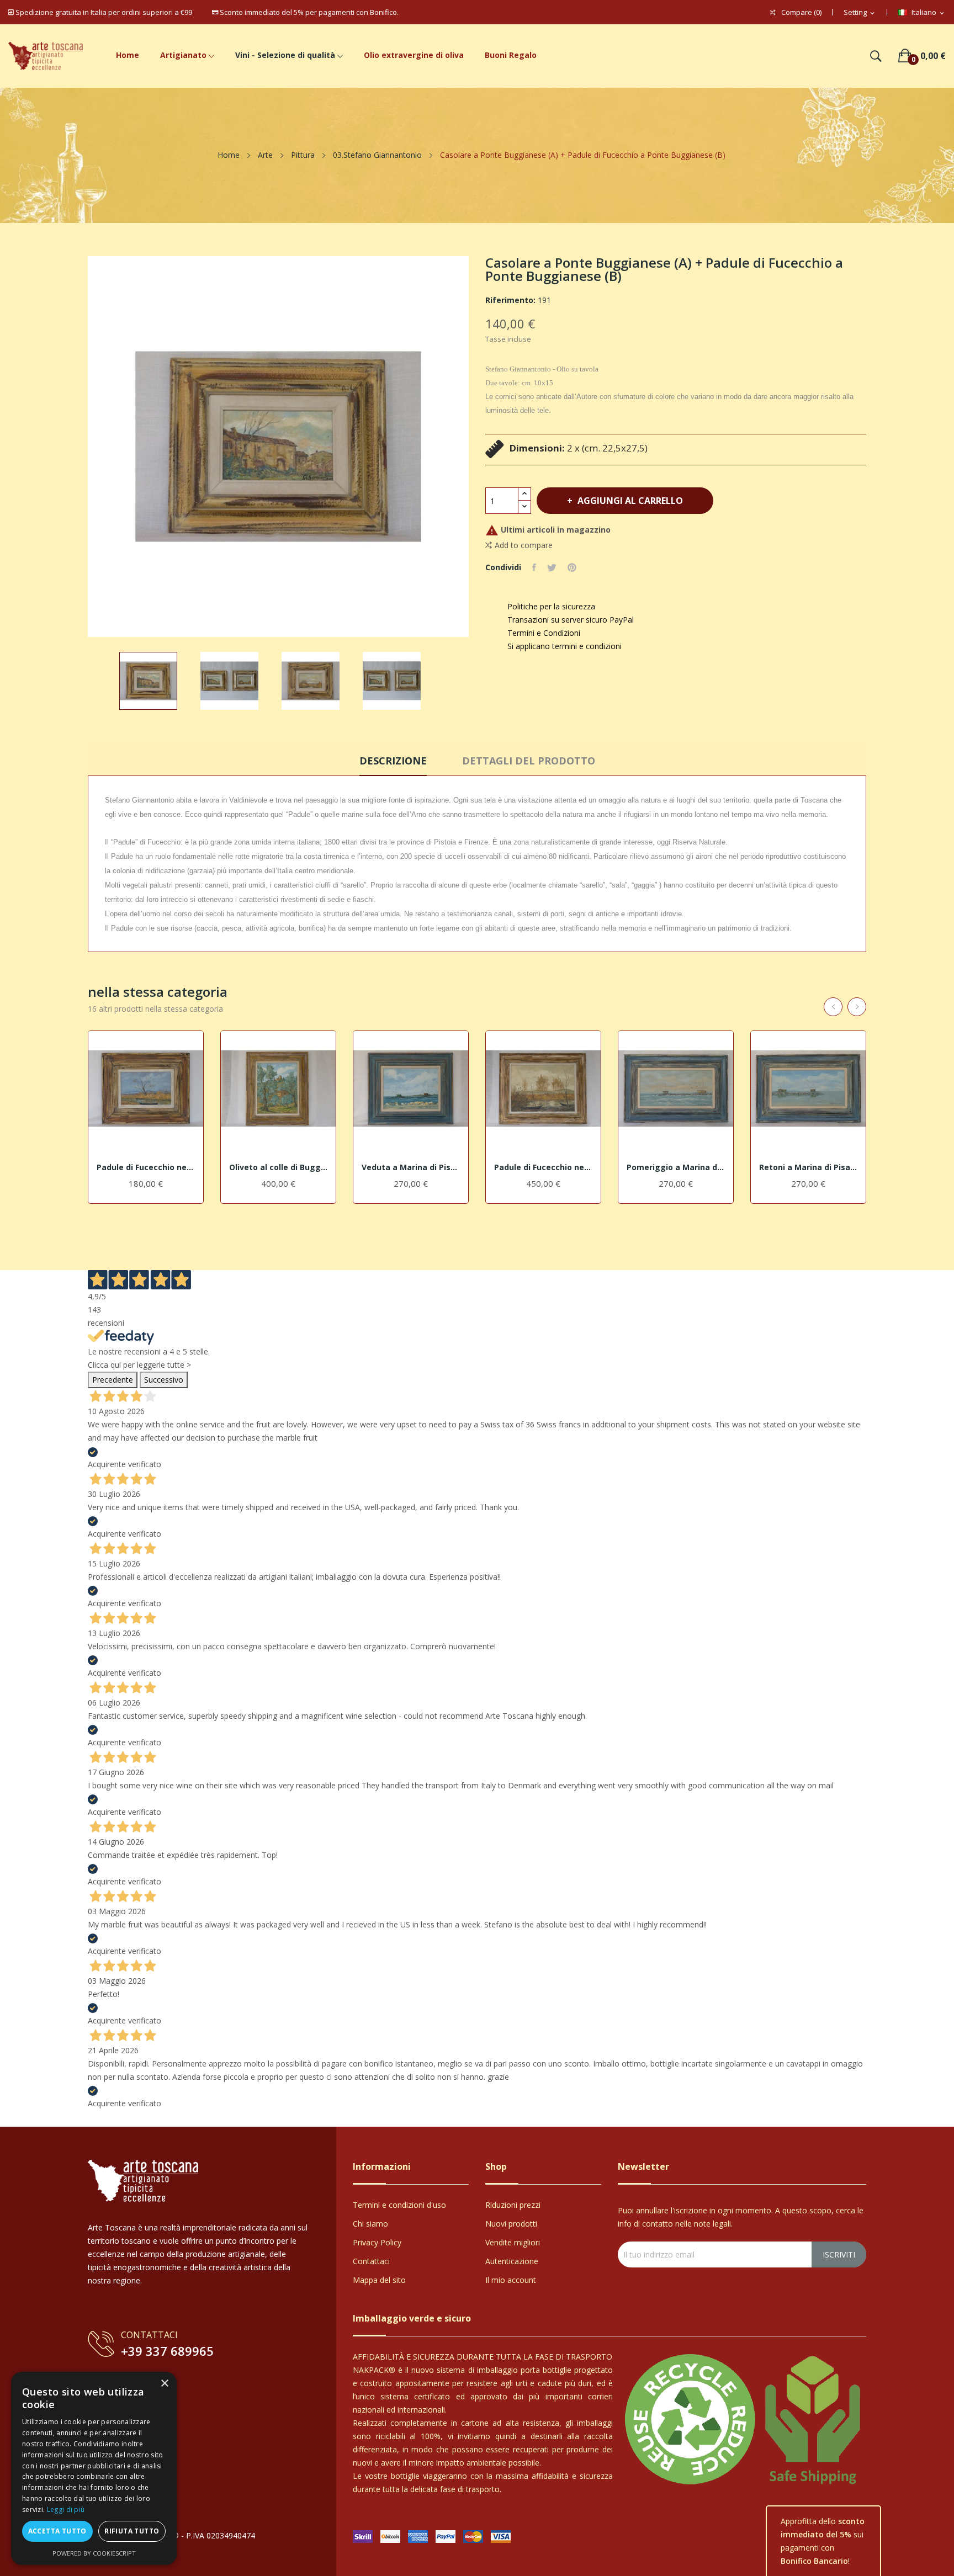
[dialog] (94, 2468)
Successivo (164, 1380)
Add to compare (524, 545)
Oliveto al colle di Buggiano (278, 1167)
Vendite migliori (513, 2242)
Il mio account (511, 2280)
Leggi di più (66, 2509)
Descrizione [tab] (393, 761)
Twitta (552, 567)
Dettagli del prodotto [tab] (529, 761)
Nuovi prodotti (511, 2224)
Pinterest (572, 567)
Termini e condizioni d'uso (399, 2205)
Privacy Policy (377, 2242)
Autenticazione (512, 2261)
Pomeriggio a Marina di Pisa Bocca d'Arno (676, 1167)
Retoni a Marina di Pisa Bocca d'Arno (808, 1167)
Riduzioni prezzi (513, 2205)
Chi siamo (370, 2224)
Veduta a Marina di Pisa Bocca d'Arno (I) (411, 1167)
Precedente (113, 1380)
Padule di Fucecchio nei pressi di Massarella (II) (543, 1167)
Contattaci (371, 2261)
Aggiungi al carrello (630, 501)
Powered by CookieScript (94, 2553)
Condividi (534, 567)
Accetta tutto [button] (57, 2531)
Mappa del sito (379, 2280)
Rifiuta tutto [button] (132, 2531)
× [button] (164, 2384)
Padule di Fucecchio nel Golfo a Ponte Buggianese (146, 1167)
